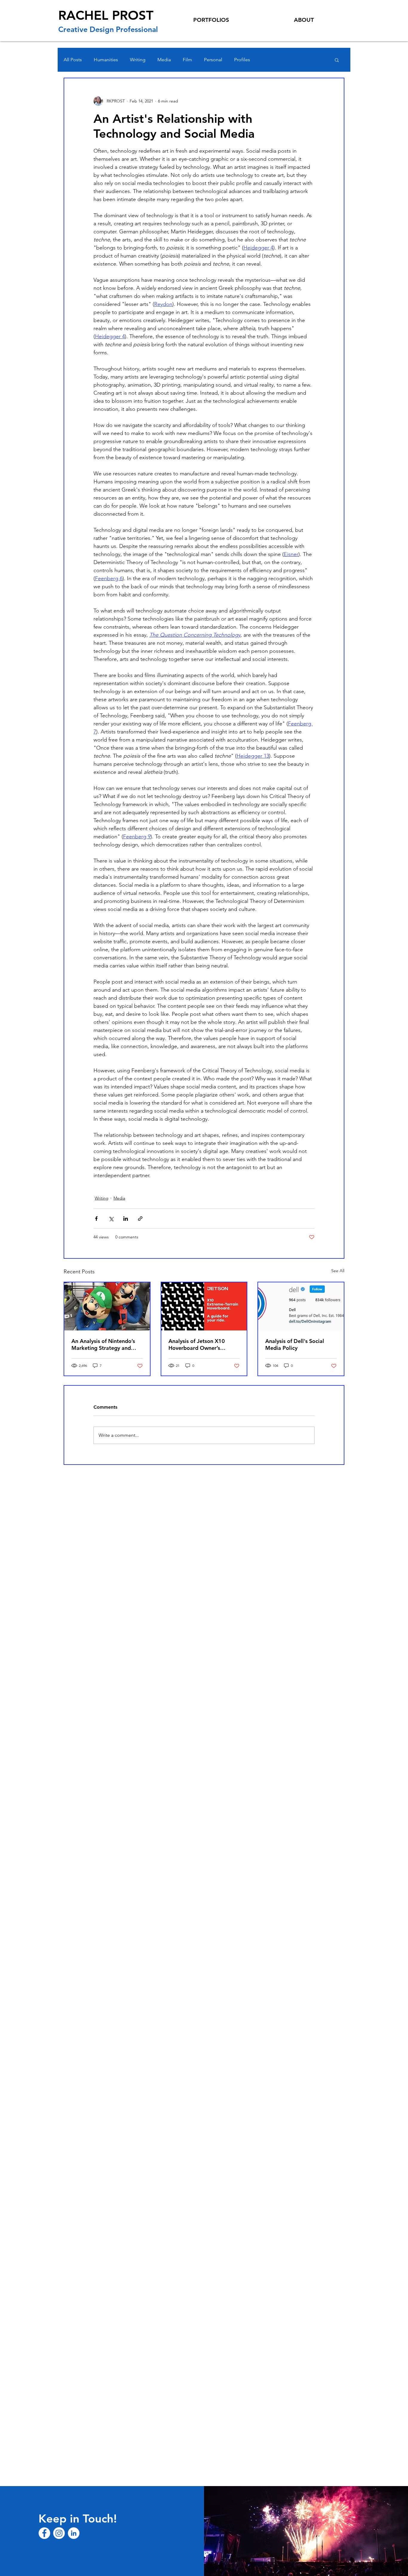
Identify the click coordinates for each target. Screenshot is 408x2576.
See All (338, 1271)
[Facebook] (44, 2533)
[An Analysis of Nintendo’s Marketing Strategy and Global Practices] (107, 1306)
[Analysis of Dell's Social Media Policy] (301, 1306)
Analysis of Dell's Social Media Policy (295, 1344)
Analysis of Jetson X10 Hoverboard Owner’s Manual (197, 1344)
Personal (213, 60)
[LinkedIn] (74, 2533)
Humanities (106, 60)
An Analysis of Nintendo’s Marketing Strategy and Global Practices (103, 1344)
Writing (138, 60)
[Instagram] (59, 2533)
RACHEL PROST (106, 15)
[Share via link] (140, 1219)
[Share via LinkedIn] (126, 1219)
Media (164, 60)
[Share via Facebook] (96, 1219)
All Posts (73, 60)
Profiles (242, 60)
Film (187, 60)
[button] (337, 60)
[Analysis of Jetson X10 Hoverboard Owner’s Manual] (204, 1306)
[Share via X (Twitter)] (111, 1219)
